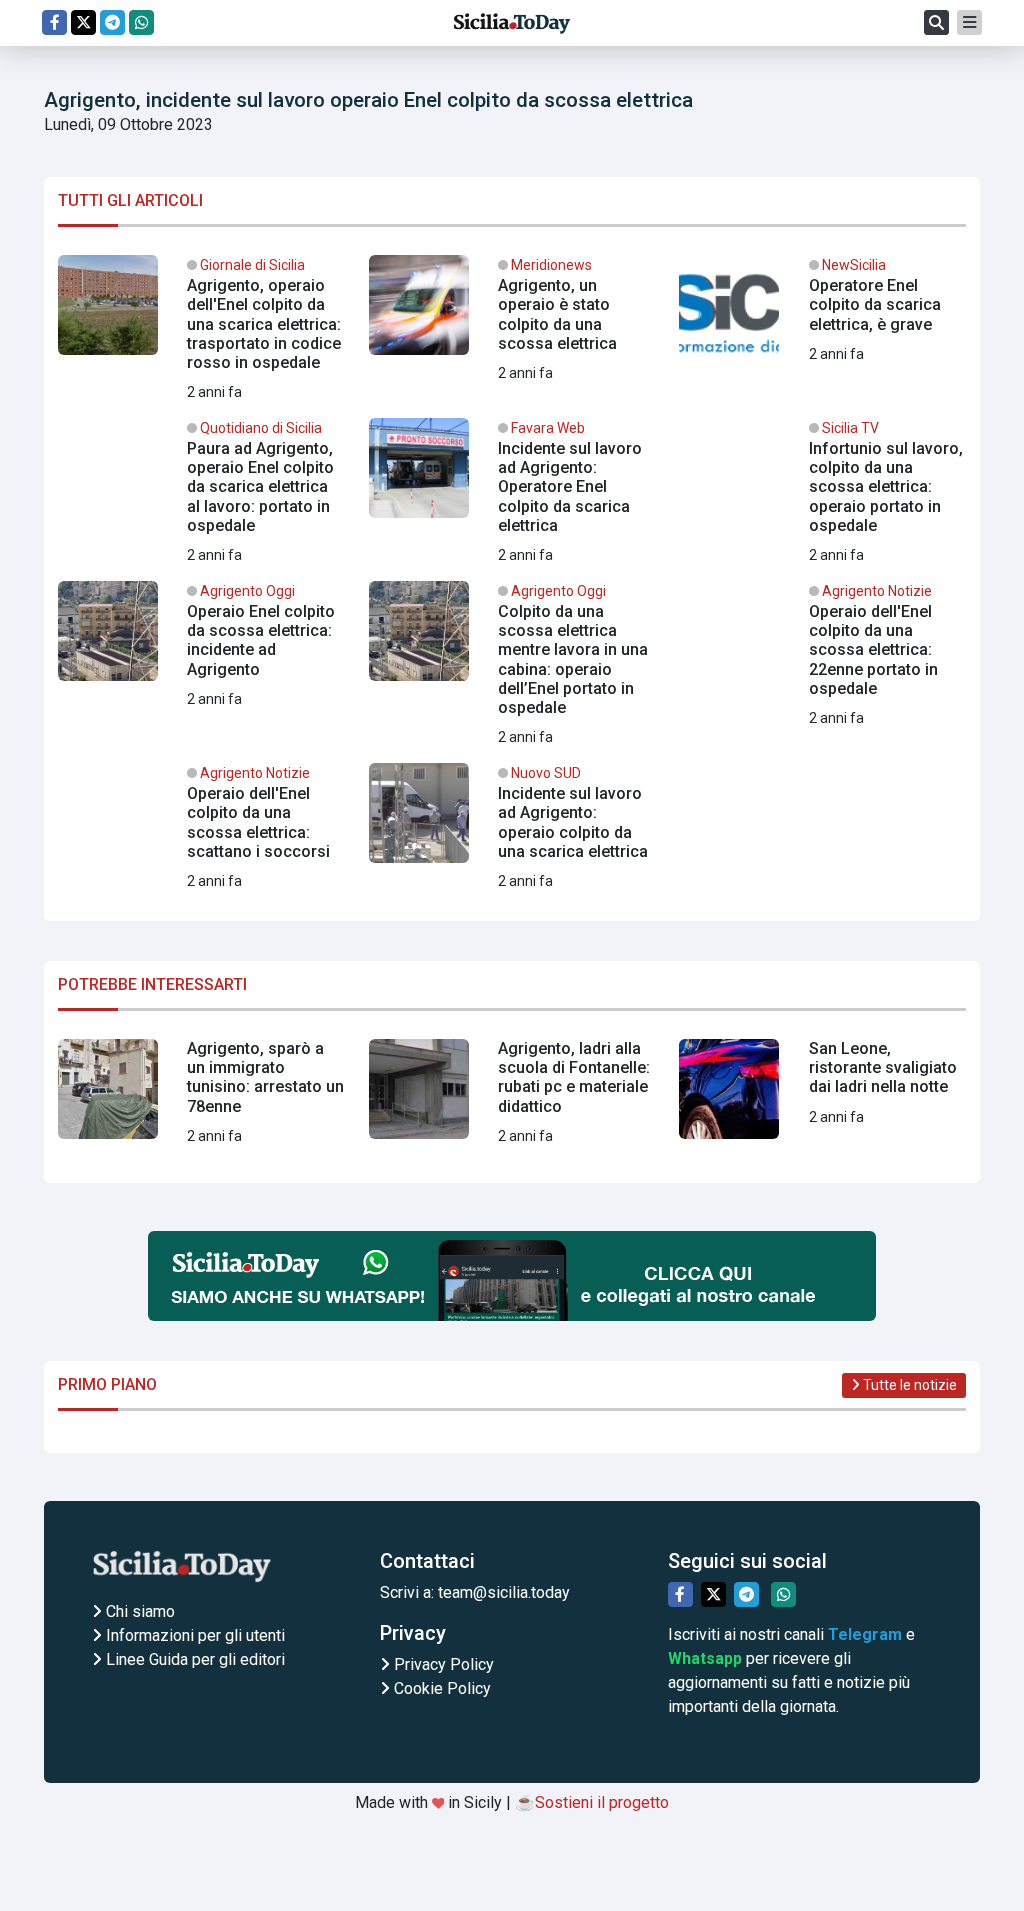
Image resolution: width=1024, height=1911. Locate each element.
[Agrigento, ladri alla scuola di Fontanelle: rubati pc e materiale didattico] (512, 1097)
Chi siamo (138, 1611)
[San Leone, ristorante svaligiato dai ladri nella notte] (822, 1097)
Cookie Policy (440, 1688)
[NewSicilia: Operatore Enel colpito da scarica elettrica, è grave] (822, 313)
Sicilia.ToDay (512, 23)
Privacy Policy (442, 1664)
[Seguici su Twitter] (83, 22)
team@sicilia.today (504, 1592)
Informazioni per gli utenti (193, 1635)
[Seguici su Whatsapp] (141, 22)
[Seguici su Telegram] (112, 22)
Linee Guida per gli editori (193, 1659)
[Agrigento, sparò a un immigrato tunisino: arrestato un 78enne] (201, 1097)
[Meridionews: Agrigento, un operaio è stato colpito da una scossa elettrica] (512, 320)
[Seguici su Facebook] (54, 22)
